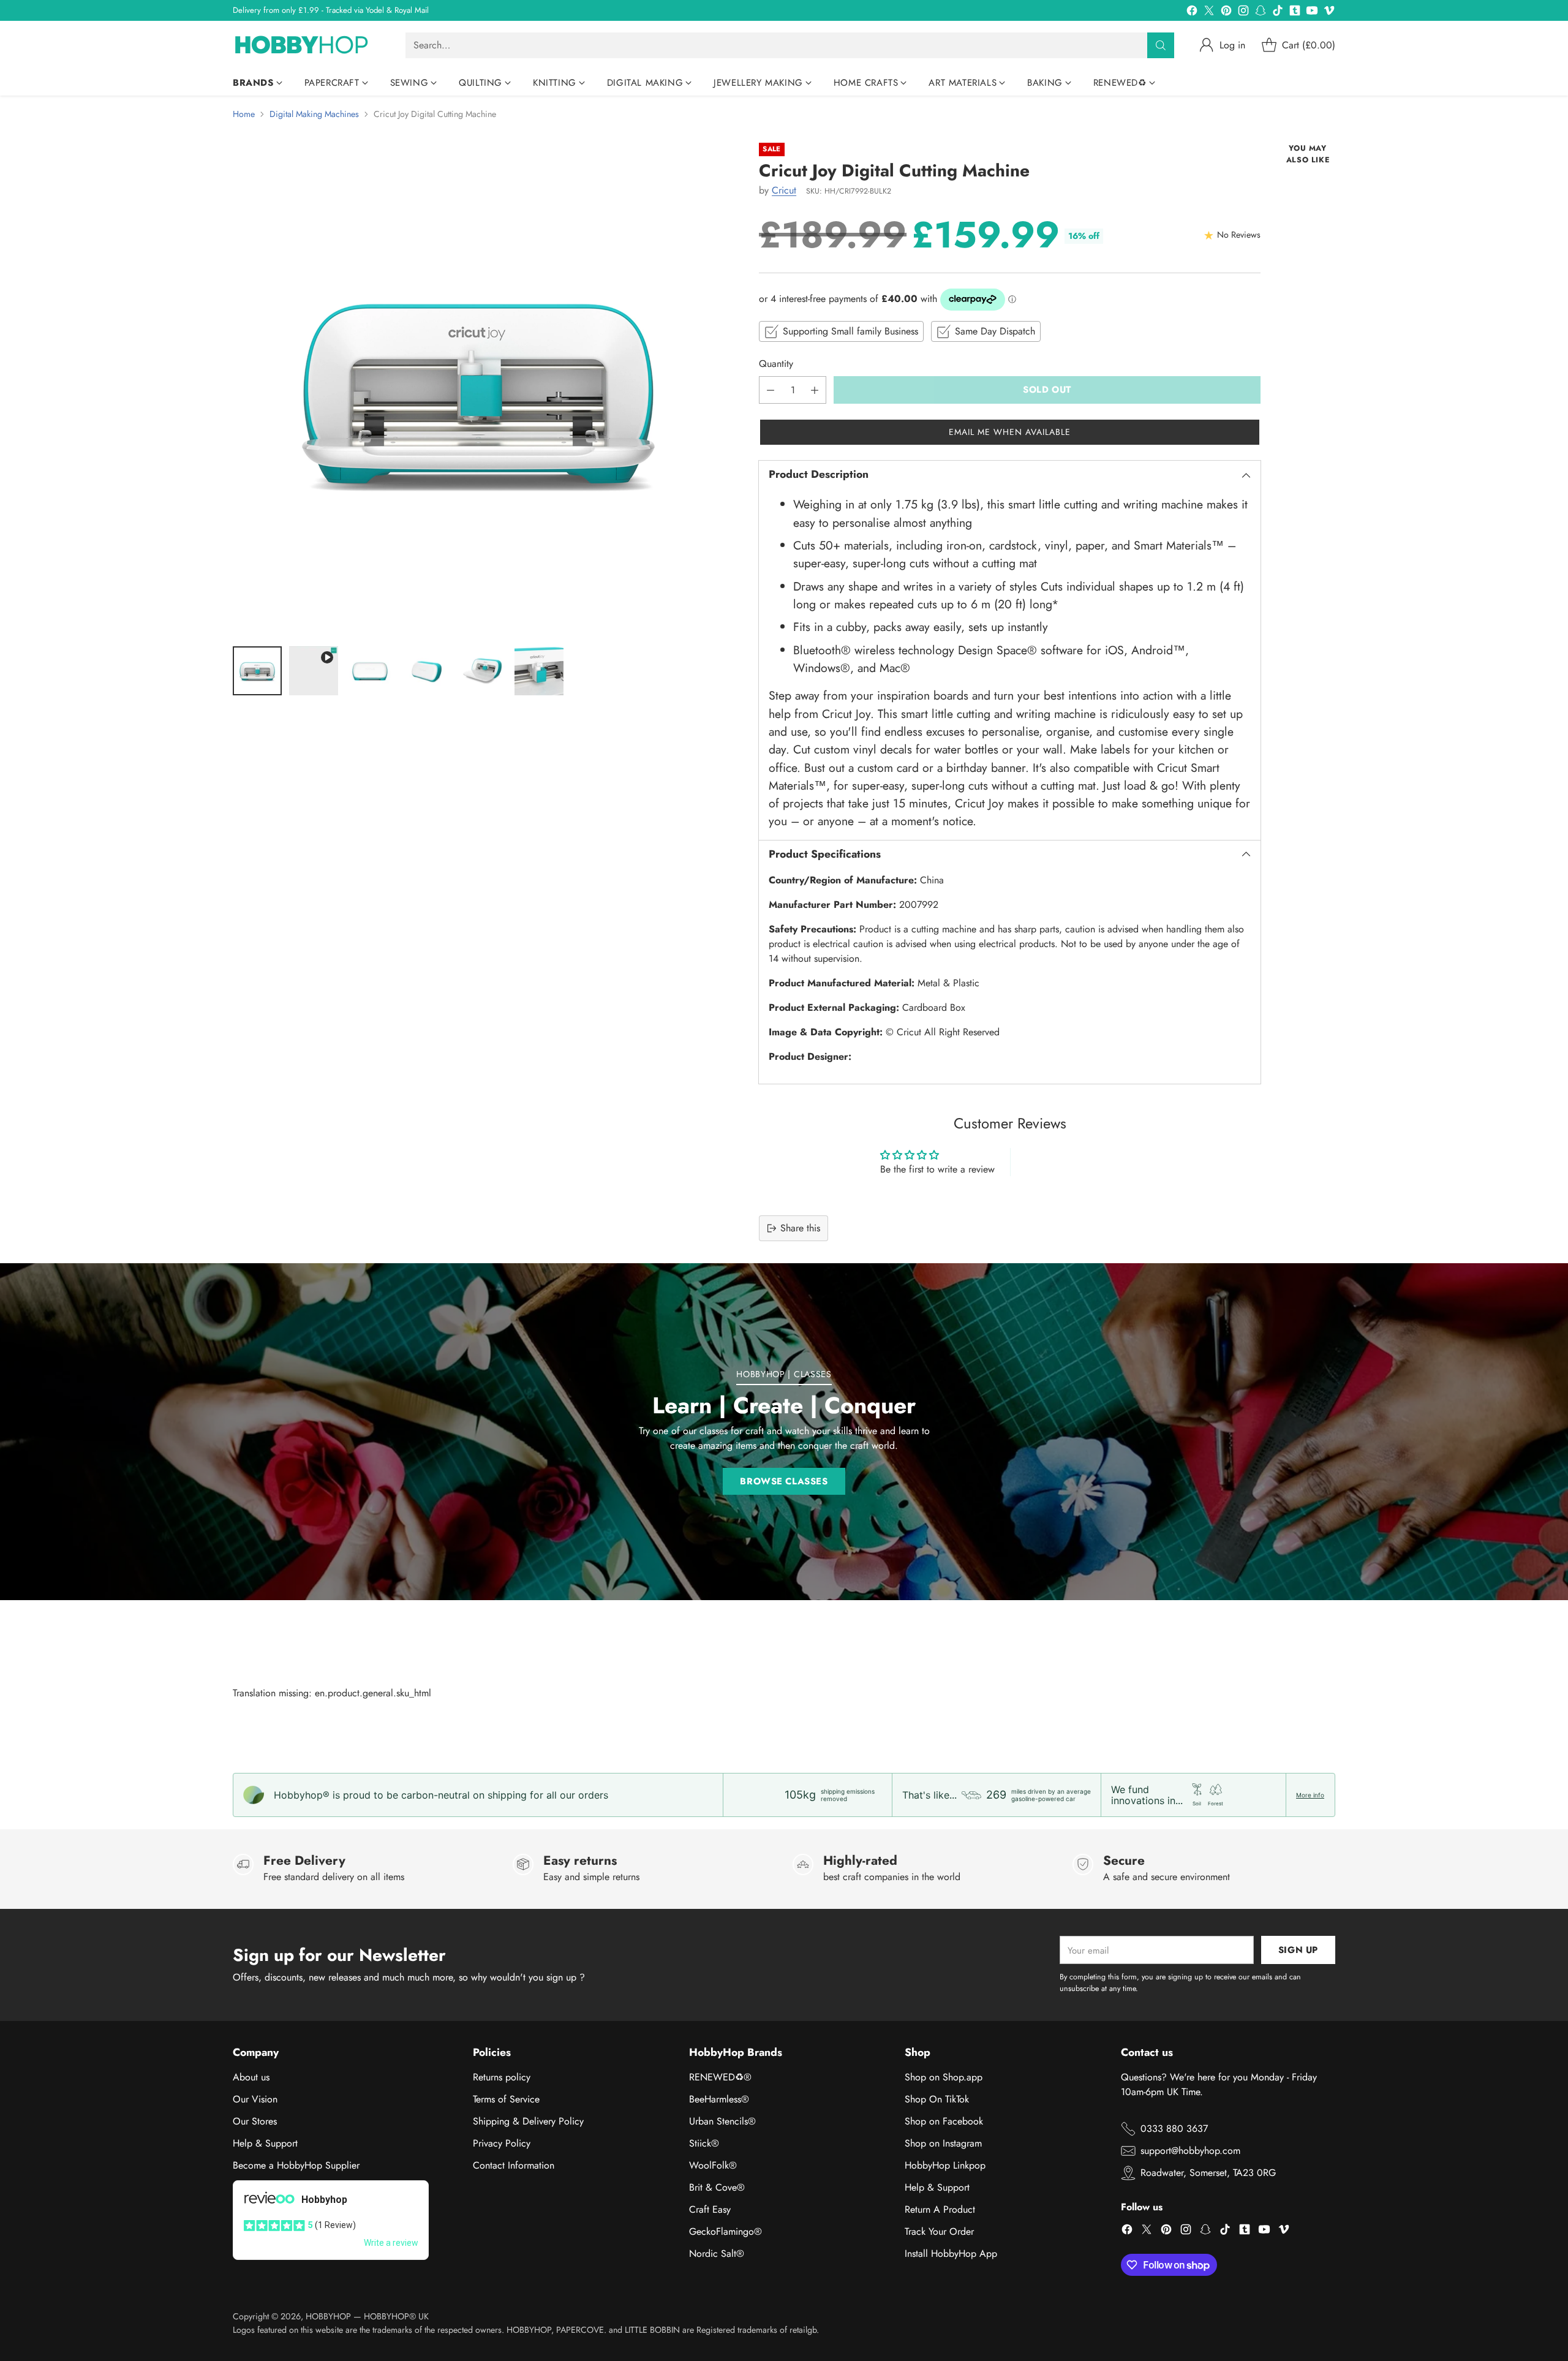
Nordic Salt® (717, 2253)
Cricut (784, 190)
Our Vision (255, 2099)
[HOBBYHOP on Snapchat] (1261, 13)
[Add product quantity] (815, 390)
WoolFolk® (713, 2165)
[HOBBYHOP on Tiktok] (1278, 13)
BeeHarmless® (719, 2099)
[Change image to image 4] (426, 671)
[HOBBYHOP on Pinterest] (1226, 13)
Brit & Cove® (717, 2187)
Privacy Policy (502, 2143)
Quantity (776, 364)
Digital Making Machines (314, 114)
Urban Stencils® (722, 2121)
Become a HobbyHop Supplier (296, 2165)
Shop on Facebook (944, 2121)
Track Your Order (939, 2231)
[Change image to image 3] (370, 671)
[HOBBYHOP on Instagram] (1243, 13)
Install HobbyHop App (951, 2253)
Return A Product (940, 2209)
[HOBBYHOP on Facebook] (1192, 13)
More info (1310, 1795)
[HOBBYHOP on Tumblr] (1295, 13)
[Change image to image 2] (314, 671)
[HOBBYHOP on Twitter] (1209, 13)
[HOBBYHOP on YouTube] (1312, 13)
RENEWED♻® (720, 2077)
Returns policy (502, 2077)
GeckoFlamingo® (726, 2231)
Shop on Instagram (943, 2143)
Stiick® (704, 2143)
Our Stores (255, 2121)
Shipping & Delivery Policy (528, 2121)
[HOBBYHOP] (309, 45)
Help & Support (265, 2143)
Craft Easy (710, 2209)
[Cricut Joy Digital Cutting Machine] (478, 388)
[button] (1010, 432)
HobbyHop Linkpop (945, 2165)
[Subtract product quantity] (771, 390)
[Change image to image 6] (539, 671)
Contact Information (514, 2165)
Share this (800, 1228)
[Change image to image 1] (257, 671)
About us (251, 2077)
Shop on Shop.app (944, 2077)
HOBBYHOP (328, 2316)
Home (244, 114)
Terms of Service (506, 2099)
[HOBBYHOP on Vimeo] (1329, 13)
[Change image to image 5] (483, 671)
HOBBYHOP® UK (396, 2316)
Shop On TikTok (937, 2099)
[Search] (1161, 45)
